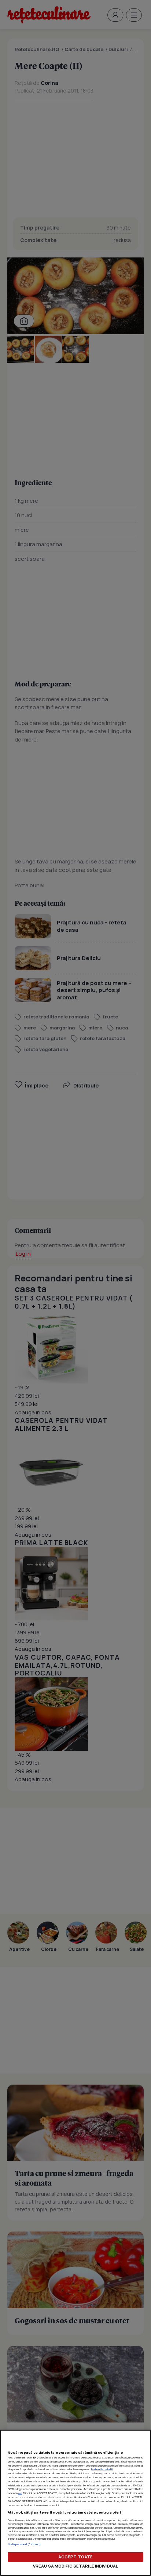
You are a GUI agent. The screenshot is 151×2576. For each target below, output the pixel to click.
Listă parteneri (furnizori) (24, 2544)
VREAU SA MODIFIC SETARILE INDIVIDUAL (75, 2566)
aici (20, 2493)
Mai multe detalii (102, 2469)
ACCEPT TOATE (75, 2557)
